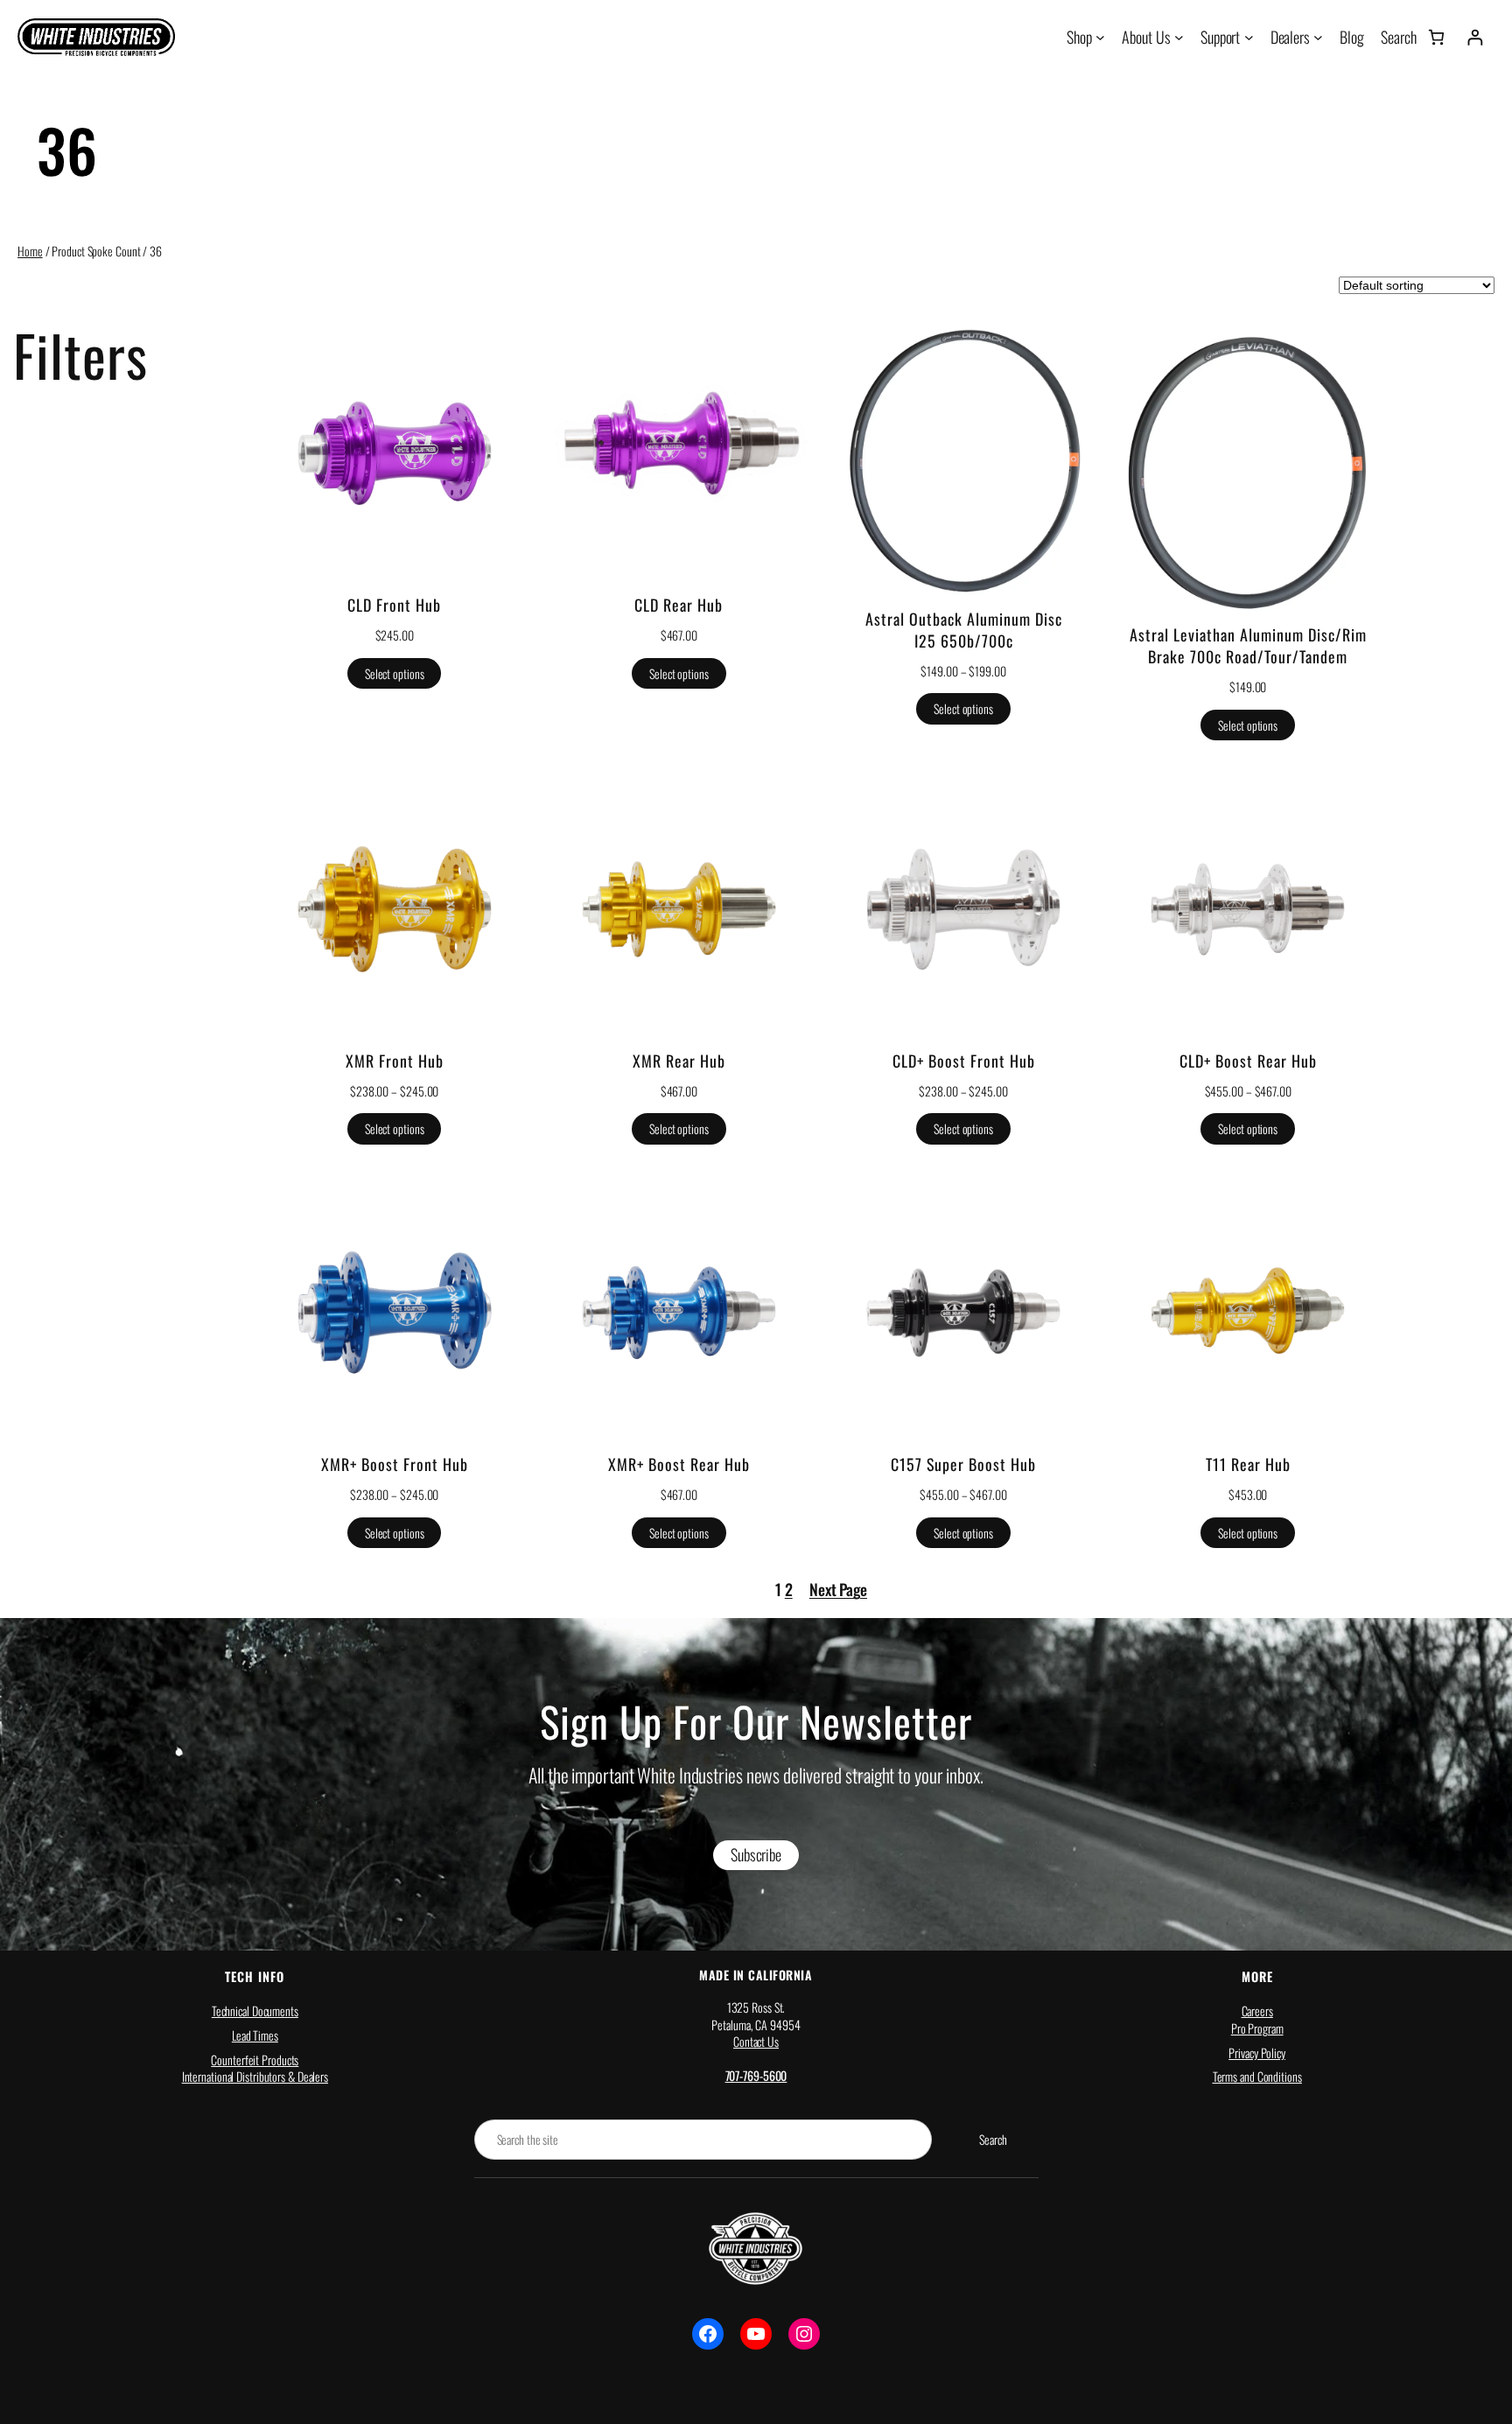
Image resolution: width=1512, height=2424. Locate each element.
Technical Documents (255, 2011)
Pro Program (1257, 2028)
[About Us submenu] (1179, 37)
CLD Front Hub (394, 605)
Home (30, 251)
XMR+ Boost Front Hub (395, 1464)
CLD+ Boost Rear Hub (1248, 1061)
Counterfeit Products (255, 2059)
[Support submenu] (1249, 37)
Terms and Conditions (1257, 2076)
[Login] (1475, 37)
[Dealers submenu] (1318, 37)
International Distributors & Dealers (255, 2076)
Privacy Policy (1257, 2052)
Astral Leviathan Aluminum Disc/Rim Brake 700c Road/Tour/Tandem (1248, 646)
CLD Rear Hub (679, 605)
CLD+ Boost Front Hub (964, 1061)
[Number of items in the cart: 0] (1436, 37)
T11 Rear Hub (1248, 1464)
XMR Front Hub (395, 1061)
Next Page (838, 1590)
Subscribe (756, 1854)
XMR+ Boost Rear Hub (679, 1464)
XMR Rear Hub (679, 1061)
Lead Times (255, 2035)
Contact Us (756, 2041)
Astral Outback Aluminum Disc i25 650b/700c (964, 630)
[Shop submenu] (1100, 37)
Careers (1257, 2011)
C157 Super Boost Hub (963, 1464)
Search (993, 2139)
